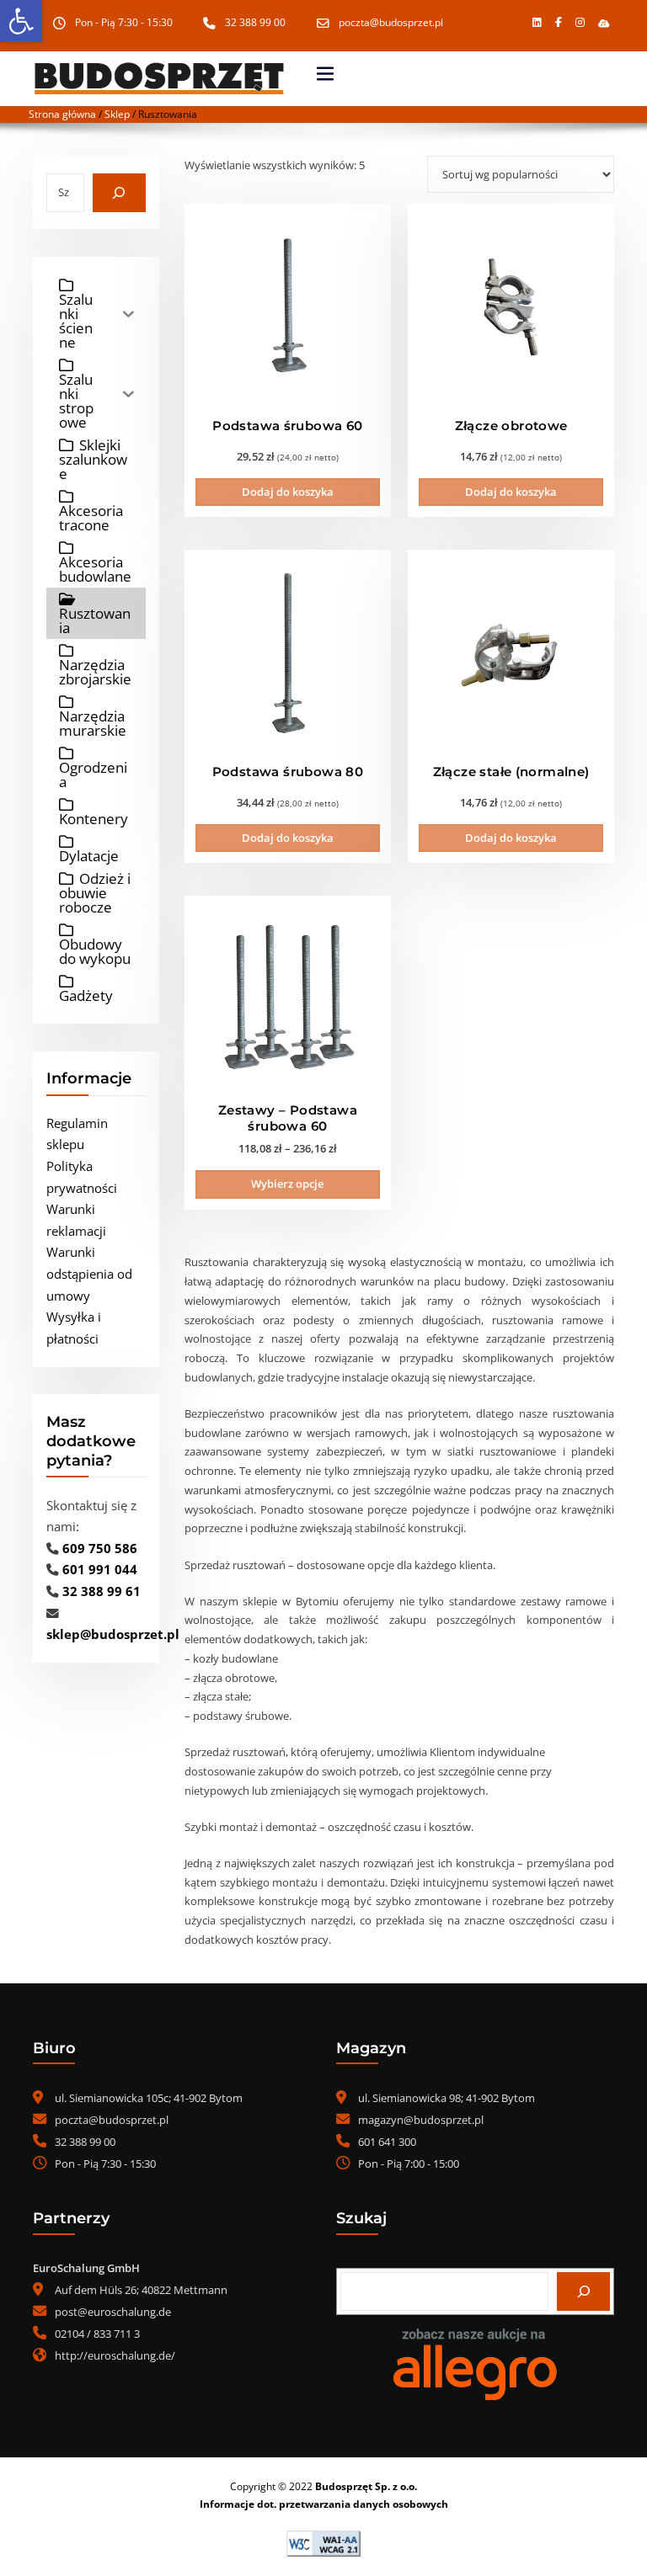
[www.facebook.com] (559, 23)
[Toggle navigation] (325, 74)
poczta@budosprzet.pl (391, 22)
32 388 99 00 (255, 22)
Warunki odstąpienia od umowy (89, 1273)
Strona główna (62, 114)
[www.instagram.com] (580, 23)
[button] (21, 21)
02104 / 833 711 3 (97, 2334)
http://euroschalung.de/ (115, 2355)
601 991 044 (100, 1569)
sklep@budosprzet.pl (113, 1634)
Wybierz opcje (287, 1184)
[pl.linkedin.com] (537, 23)
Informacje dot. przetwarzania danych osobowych (324, 2504)
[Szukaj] (119, 193)
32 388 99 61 (102, 1591)
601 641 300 (387, 2142)
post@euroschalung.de (113, 2312)
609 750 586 (100, 1548)
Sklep (117, 114)
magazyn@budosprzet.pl (421, 2120)
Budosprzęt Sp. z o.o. (366, 2486)
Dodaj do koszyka (288, 492)
